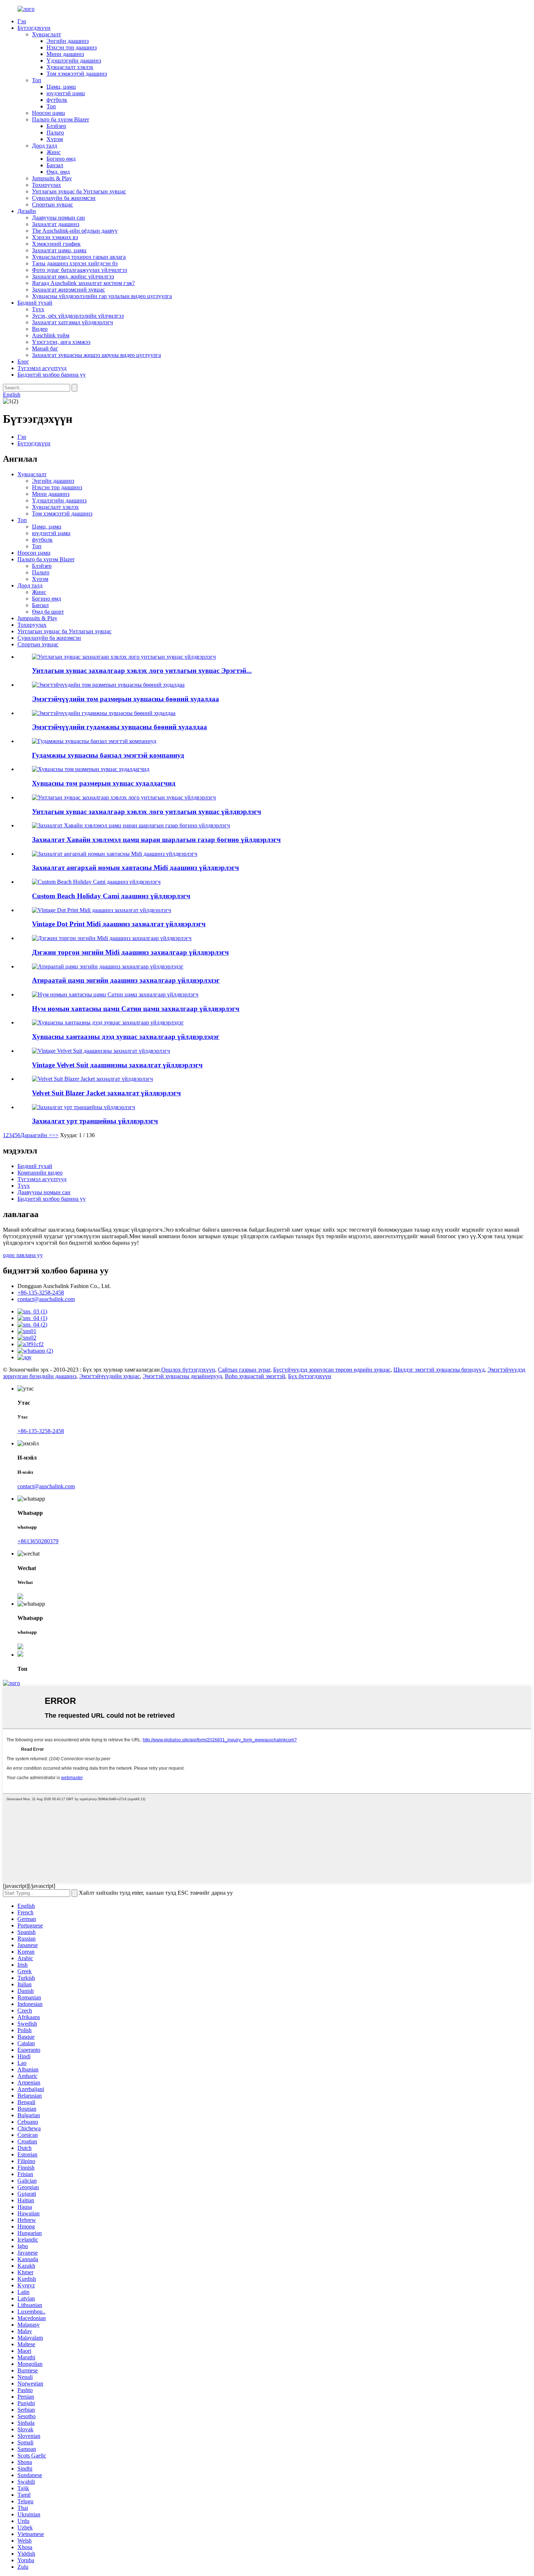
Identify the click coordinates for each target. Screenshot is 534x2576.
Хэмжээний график (56, 244)
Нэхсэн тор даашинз (72, 47)
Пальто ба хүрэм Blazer (60, 119)
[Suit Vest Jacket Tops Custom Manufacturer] (108, 1022)
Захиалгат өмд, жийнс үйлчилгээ (73, 276)
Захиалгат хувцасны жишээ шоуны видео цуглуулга (96, 355)
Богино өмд (61, 159)
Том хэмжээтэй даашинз (77, 74)
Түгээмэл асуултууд (42, 368)
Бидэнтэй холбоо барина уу (52, 375)
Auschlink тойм (51, 335)
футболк (57, 100)
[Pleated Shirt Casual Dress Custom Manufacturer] (108, 966)
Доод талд (44, 146)
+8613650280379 (38, 1541)
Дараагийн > (36, 1135)
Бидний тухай (35, 303)
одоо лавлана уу (23, 1255)
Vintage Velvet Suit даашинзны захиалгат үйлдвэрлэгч (117, 1065)
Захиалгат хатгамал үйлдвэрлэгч (72, 322)
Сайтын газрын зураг (244, 1370)
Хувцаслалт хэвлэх (70, 67)
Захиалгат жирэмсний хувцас (68, 290)
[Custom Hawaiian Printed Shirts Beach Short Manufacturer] (131, 825)
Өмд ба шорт (48, 612)
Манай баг (45, 348)
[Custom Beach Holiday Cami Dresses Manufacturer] (96, 882)
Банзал (55, 165)
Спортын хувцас (52, 204)
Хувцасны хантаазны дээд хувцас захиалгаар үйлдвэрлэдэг (126, 1037)
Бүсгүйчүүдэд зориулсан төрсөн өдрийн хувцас (332, 1370)
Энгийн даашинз (68, 41)
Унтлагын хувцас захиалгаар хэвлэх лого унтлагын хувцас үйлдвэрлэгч (147, 812)
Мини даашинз (65, 54)
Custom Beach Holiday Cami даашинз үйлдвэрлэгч (111, 896)
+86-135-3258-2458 (41, 1293)
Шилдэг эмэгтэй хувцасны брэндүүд (439, 1370)
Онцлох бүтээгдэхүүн (188, 1370)
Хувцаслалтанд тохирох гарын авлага (79, 257)
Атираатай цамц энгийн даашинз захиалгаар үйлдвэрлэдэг (126, 980)
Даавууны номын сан (58, 218)
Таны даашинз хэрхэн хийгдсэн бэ (75, 263)
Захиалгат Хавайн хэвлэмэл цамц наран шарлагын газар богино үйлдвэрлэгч (156, 840)
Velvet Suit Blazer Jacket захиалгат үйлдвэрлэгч (106, 1093)
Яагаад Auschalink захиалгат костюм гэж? (83, 283)
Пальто (55, 133)
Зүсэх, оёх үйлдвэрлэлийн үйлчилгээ (78, 316)
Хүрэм (55, 139)
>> (55, 1135)
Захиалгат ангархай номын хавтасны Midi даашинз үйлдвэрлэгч (135, 868)
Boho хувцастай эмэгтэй (255, 1376)
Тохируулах (46, 185)
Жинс (54, 152)
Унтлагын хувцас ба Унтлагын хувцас (79, 191)
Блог (23, 362)
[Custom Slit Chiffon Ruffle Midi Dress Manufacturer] (115, 854)
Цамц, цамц (61, 87)
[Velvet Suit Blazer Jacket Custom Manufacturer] (92, 1079)
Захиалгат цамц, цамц (59, 250)
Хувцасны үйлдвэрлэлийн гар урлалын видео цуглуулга (102, 296)
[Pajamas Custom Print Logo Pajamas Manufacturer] (124, 797)
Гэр (22, 21)
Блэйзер (56, 126)
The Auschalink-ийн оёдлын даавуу (75, 231)
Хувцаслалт (46, 34)
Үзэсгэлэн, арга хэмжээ (61, 342)
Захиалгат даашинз (56, 224)
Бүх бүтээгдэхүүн (310, 1376)
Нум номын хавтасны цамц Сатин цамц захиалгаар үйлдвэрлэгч (136, 1009)
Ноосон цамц (48, 113)
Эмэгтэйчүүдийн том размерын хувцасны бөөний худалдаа (126, 699)
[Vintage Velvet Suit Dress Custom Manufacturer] (101, 1051)
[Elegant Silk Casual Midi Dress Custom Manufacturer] (112, 938)
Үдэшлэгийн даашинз (74, 61)
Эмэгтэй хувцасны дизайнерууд (182, 1376)
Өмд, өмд (58, 172)
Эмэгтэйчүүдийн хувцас (110, 1376)
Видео (40, 329)
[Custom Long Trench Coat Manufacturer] (84, 1107)
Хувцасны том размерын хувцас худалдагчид (104, 783)
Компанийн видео (40, 1173)
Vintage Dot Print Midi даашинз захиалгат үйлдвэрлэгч (119, 924)
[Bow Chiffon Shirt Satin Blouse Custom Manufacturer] (115, 994)
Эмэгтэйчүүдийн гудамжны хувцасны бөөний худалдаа (120, 727)
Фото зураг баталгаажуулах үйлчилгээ (80, 270)
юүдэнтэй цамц (66, 93)
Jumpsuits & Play (52, 178)
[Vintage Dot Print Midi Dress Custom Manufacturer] (102, 910)
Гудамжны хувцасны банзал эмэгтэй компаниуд (108, 755)
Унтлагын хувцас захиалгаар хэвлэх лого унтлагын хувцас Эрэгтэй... (142, 671)
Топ (37, 80)
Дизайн (27, 211)
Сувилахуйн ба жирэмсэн (64, 198)
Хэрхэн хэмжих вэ (55, 237)
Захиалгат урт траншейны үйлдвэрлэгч (95, 1121)
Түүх (38, 309)
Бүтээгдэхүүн (34, 28)
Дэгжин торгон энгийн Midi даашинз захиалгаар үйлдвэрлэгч (130, 952)
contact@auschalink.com (46, 1299)
